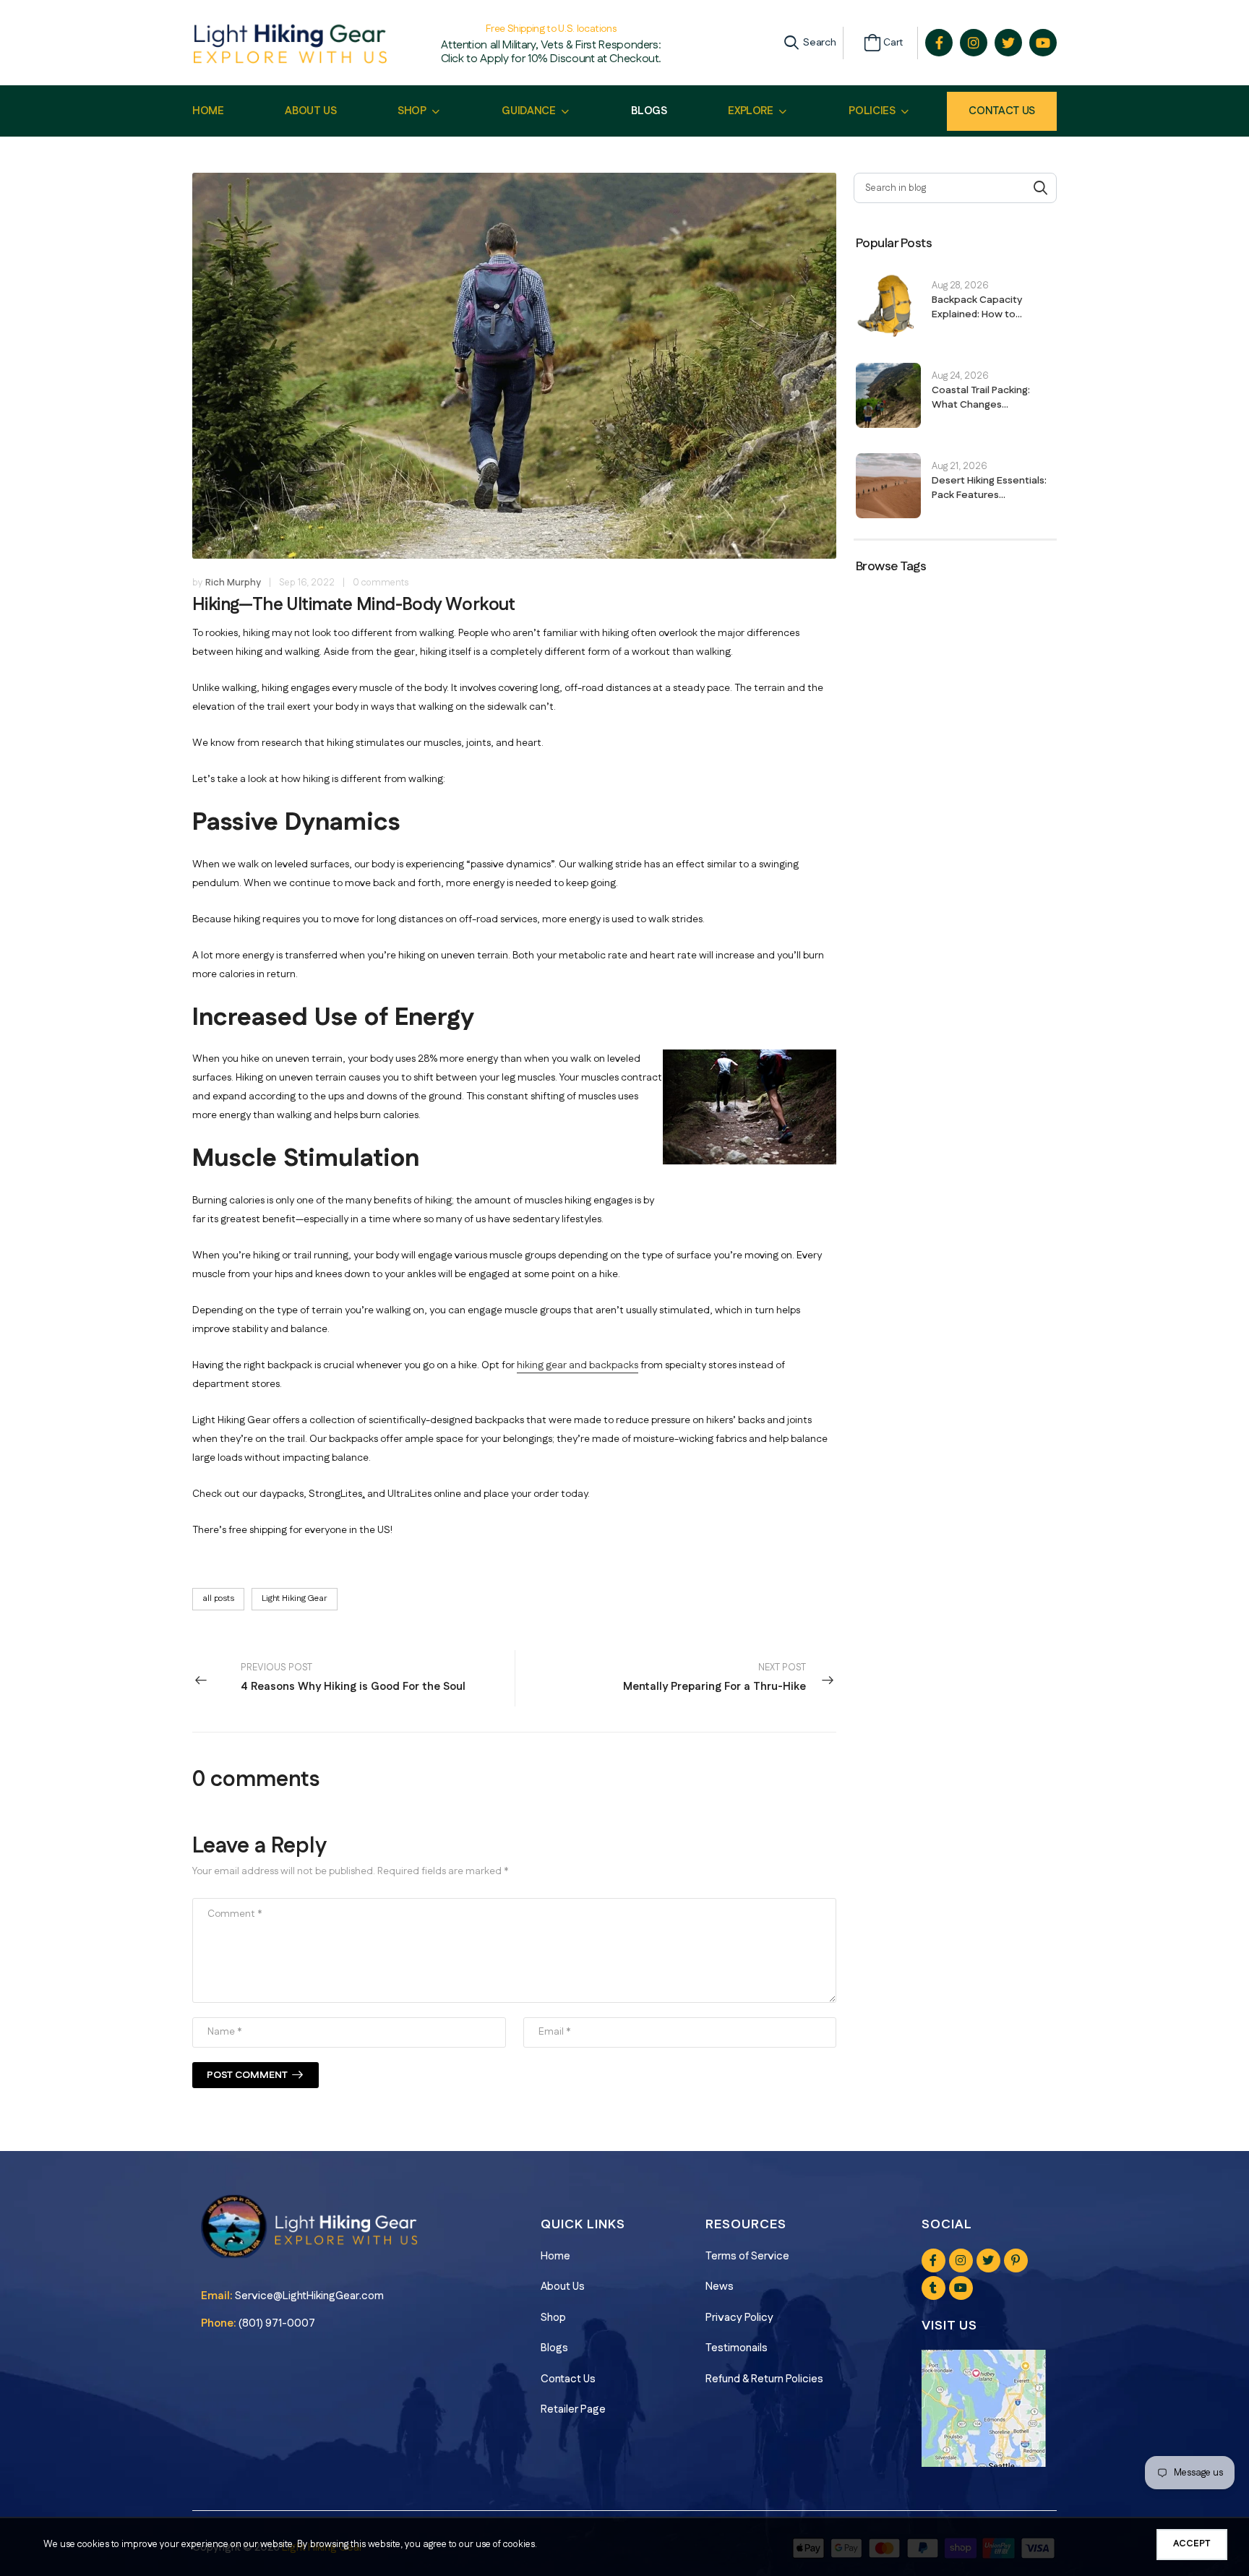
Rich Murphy (233, 583)
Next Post (714, 1678)
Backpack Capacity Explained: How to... (977, 307)
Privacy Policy (739, 2318)
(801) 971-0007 (277, 2323)
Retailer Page (573, 2409)
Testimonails (737, 2348)
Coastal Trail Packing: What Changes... (981, 398)
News (720, 2287)
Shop (553, 2318)
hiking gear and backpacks (578, 1365)
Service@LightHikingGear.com (309, 2296)
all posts (218, 1598)
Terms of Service (747, 2256)
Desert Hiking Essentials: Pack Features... (989, 488)
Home (555, 2256)
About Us (563, 2287)
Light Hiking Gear (295, 1598)
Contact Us (1002, 111)
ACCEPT (1192, 2543)
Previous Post (353, 1678)
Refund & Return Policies (764, 2379)
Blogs (554, 2348)
